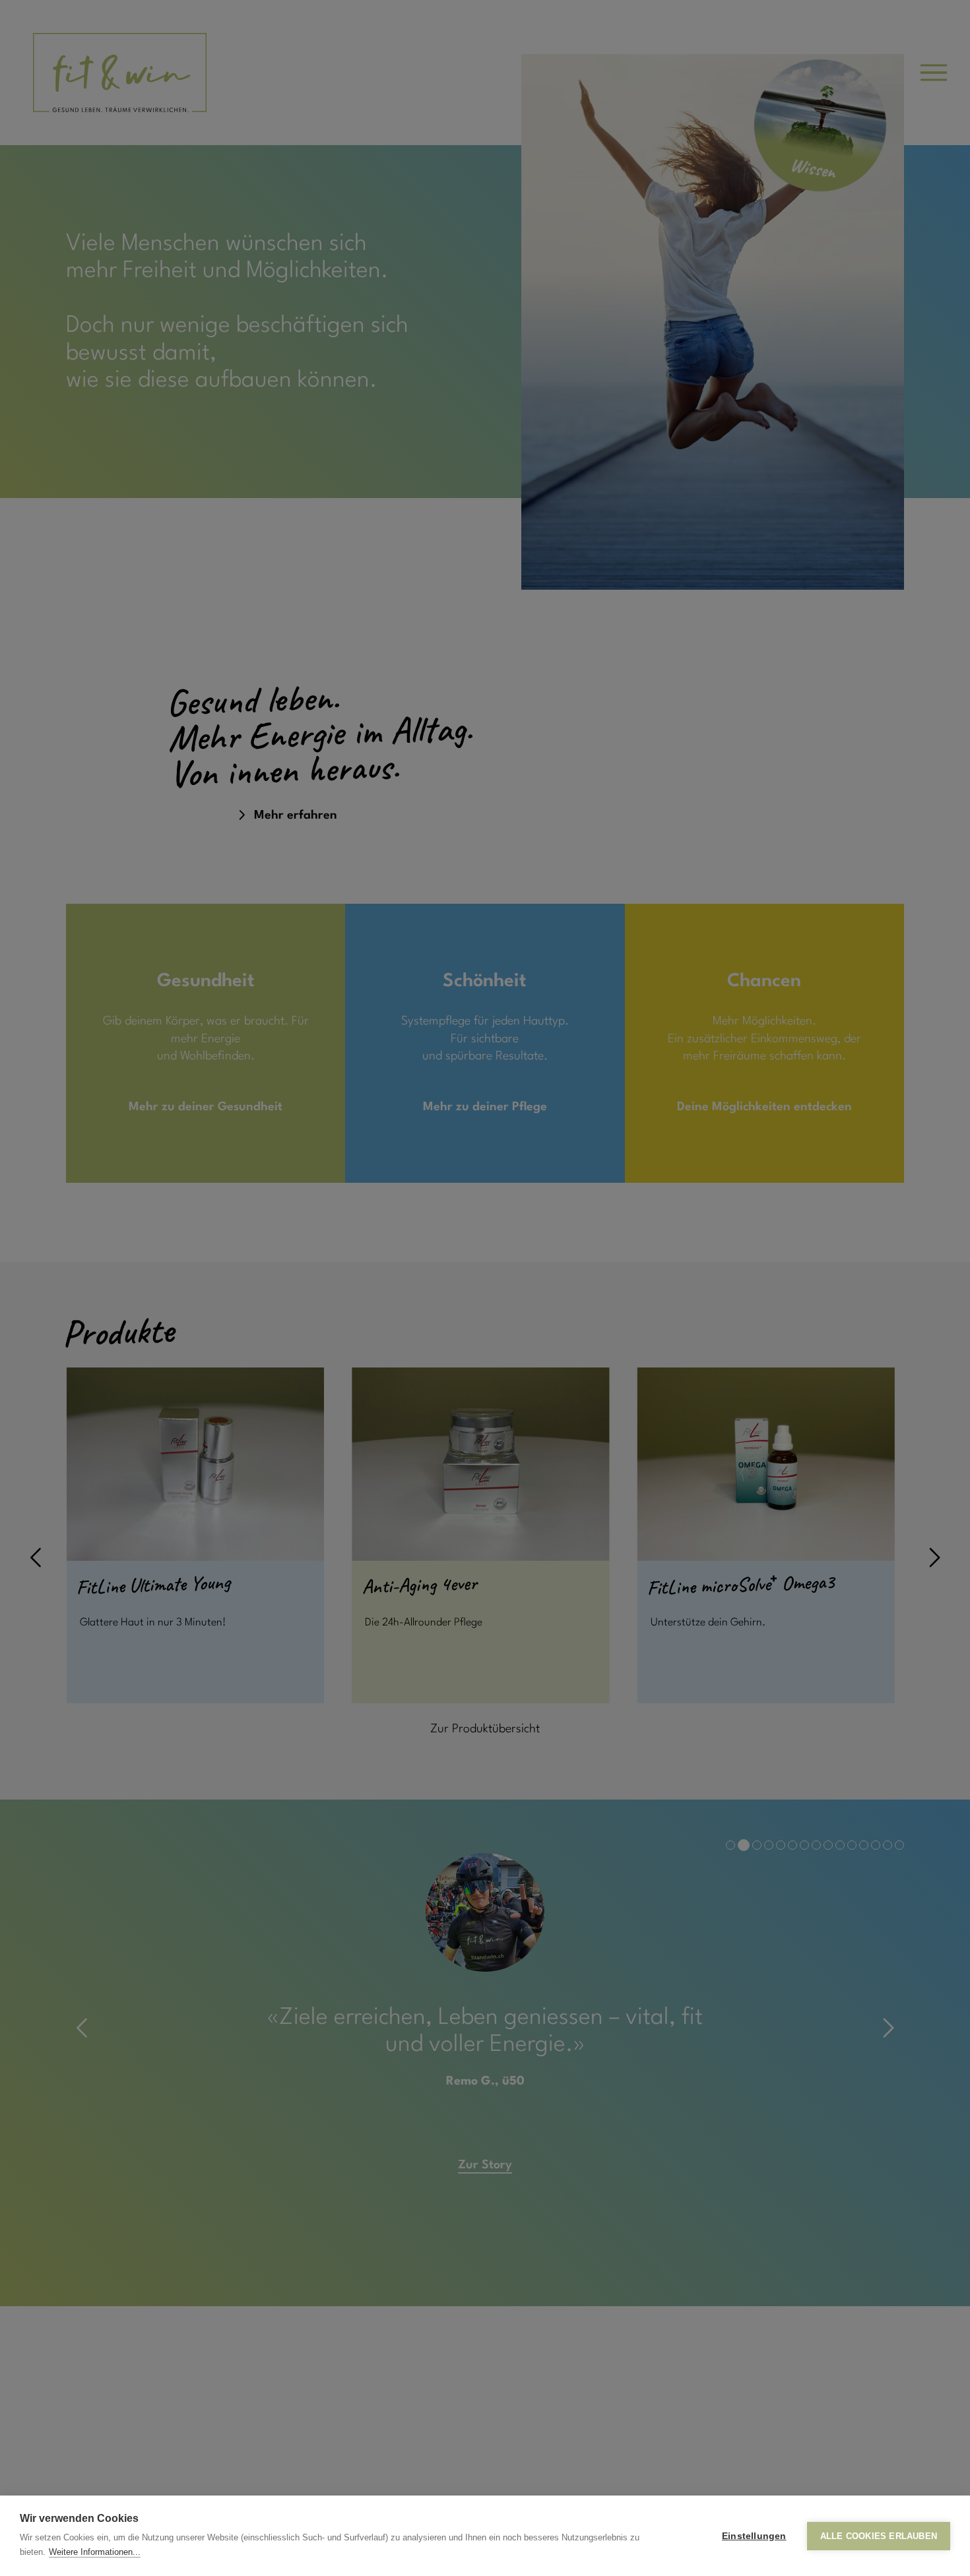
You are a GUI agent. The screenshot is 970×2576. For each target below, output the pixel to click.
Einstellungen (754, 2536)
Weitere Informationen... (95, 2552)
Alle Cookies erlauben (879, 2536)
